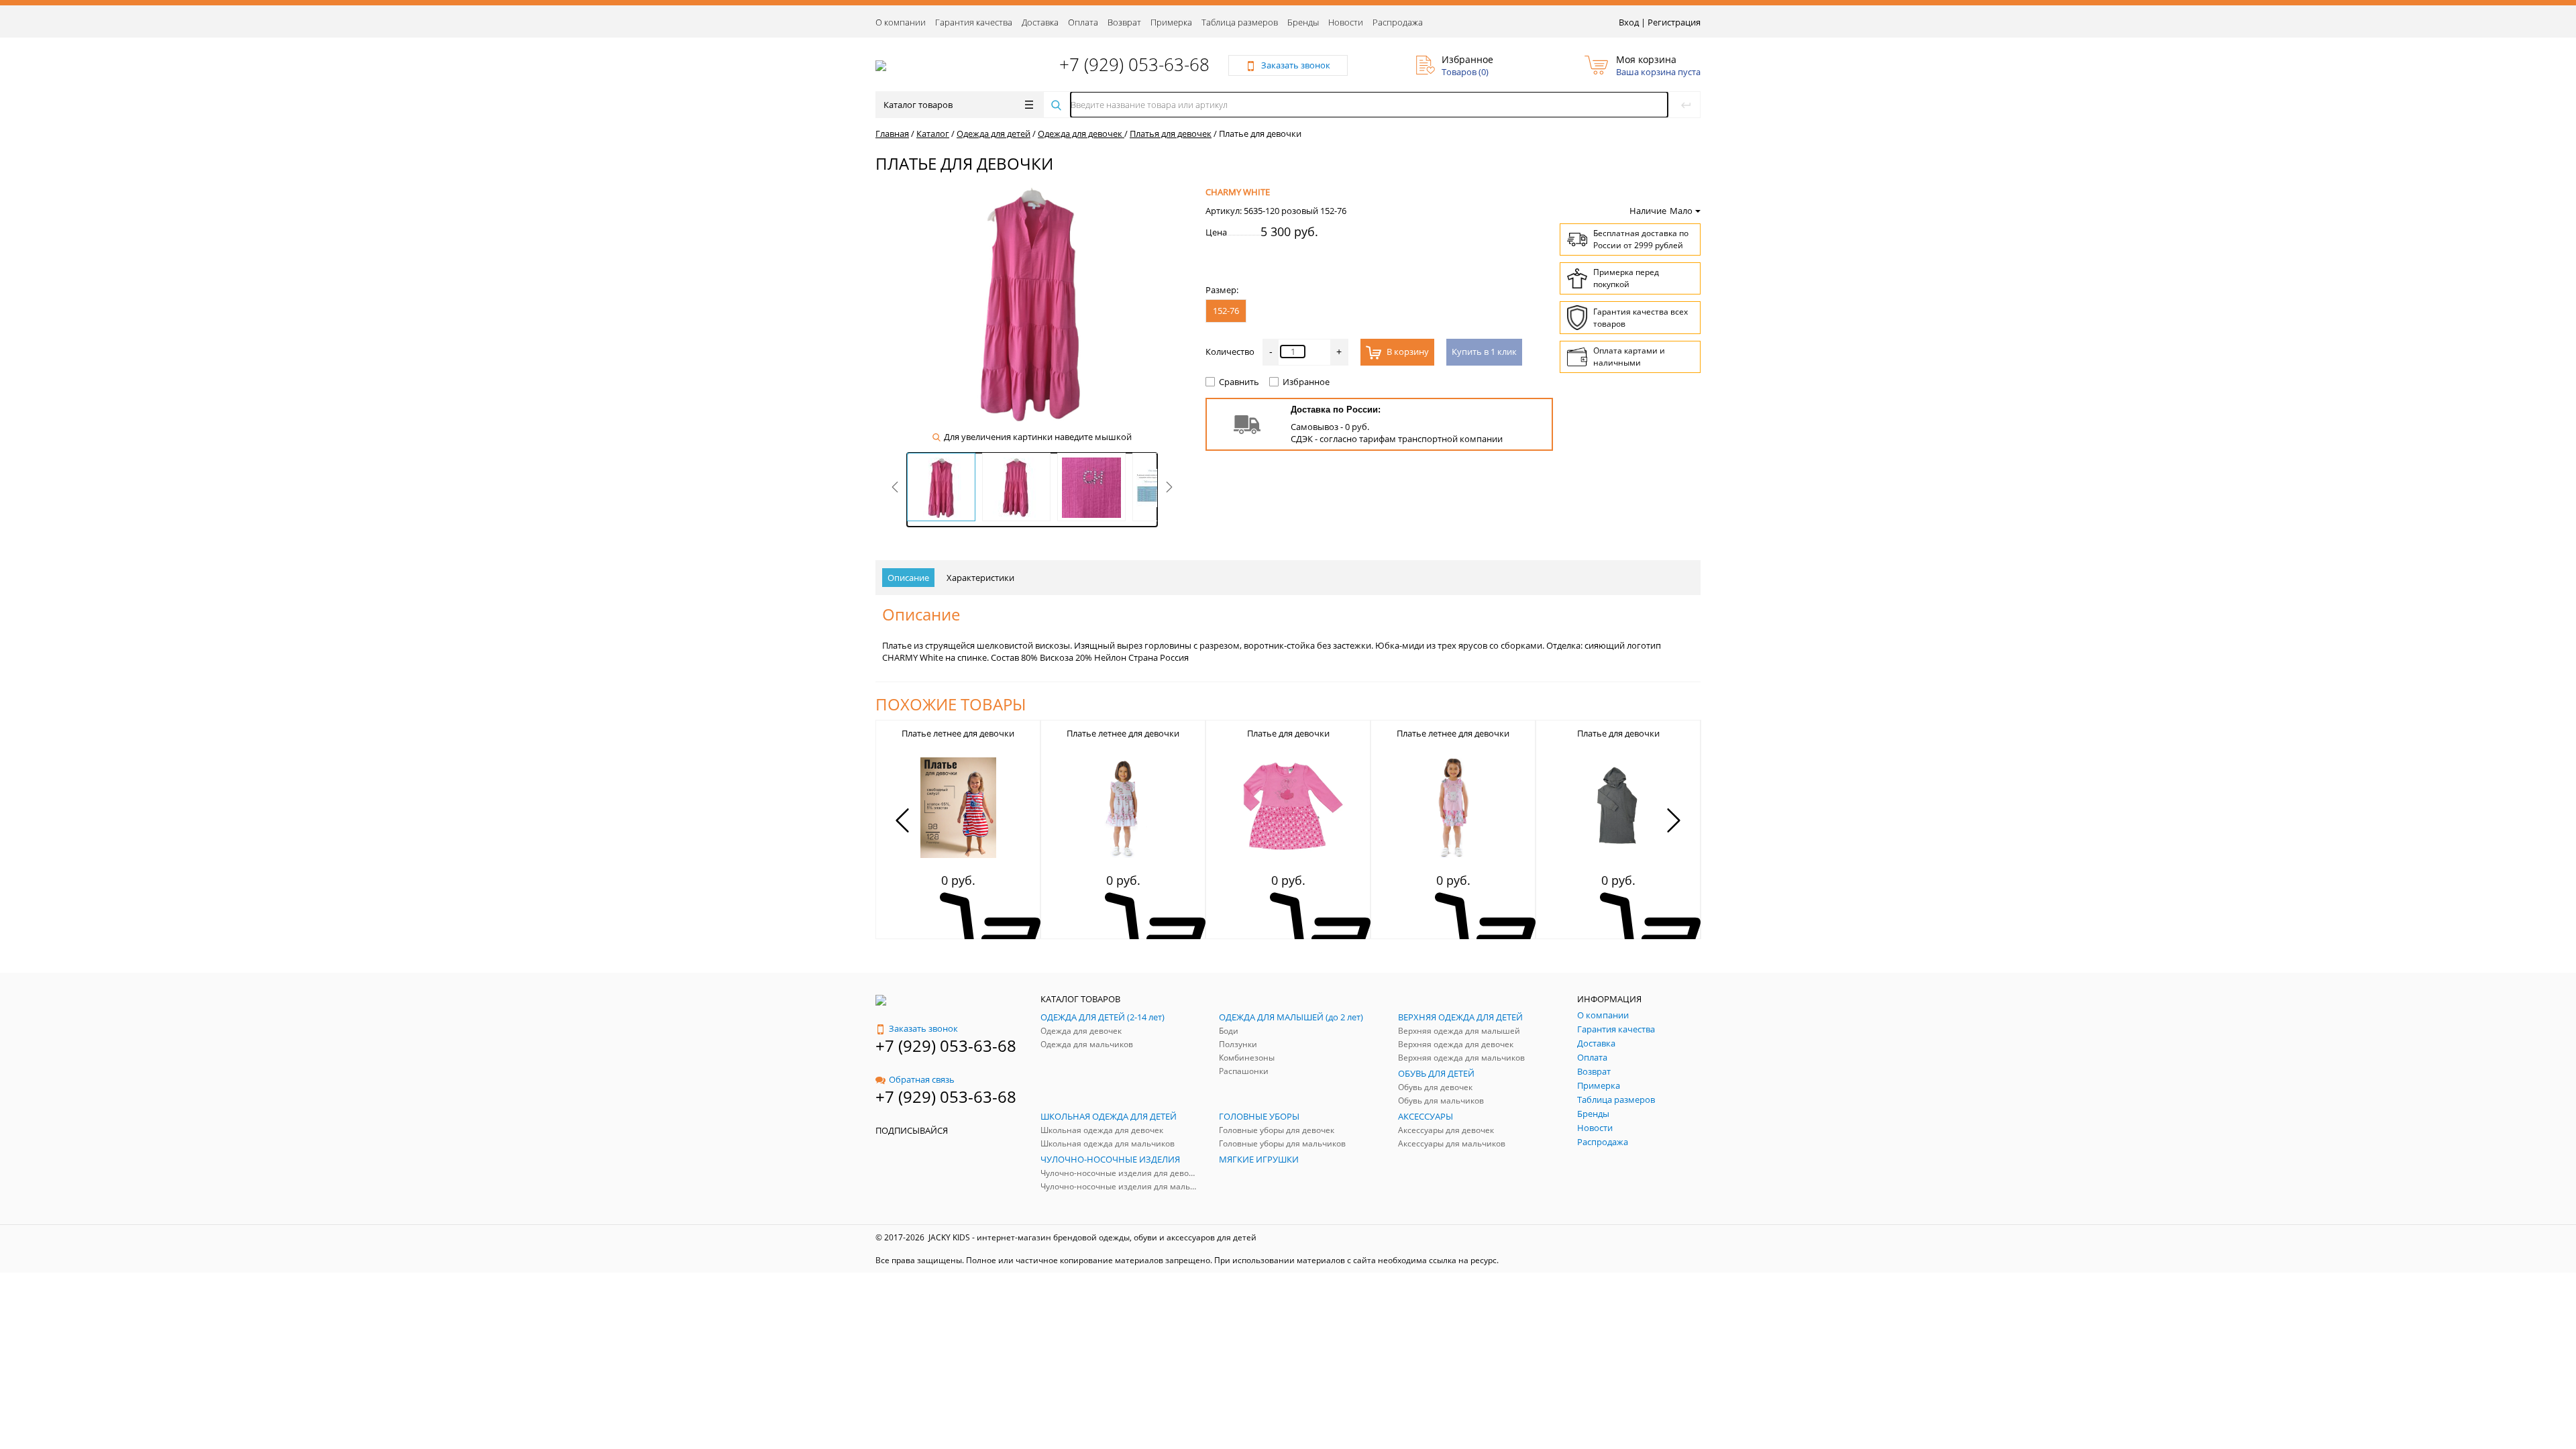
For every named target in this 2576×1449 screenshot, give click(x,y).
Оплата (1083, 22)
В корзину (1407, 352)
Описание (908, 578)
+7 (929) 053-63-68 (1134, 64)
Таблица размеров (1240, 22)
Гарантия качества (974, 22)
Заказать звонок (923, 1028)
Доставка (1040, 22)
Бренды (1303, 22)
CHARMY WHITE (1238, 192)
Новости (1346, 22)
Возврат (1124, 22)
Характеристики (980, 578)
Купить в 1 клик (1484, 352)
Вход (1629, 22)
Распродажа (1398, 22)
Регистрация (1674, 22)
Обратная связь (922, 1079)
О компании (901, 22)
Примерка (1171, 22)
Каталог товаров (918, 105)
